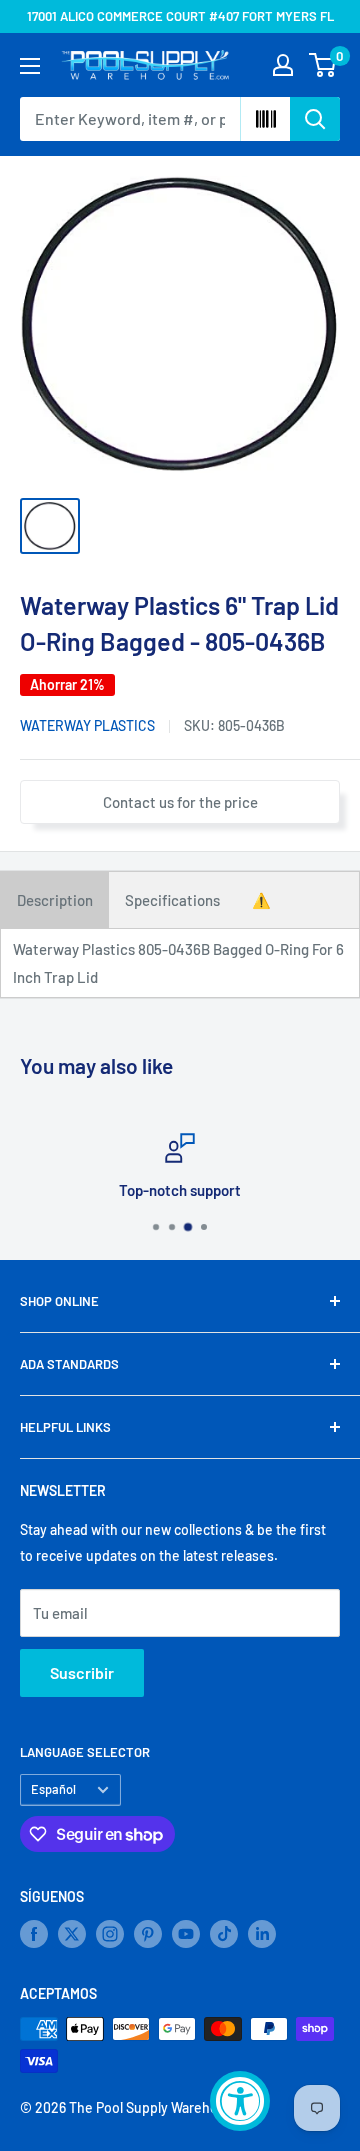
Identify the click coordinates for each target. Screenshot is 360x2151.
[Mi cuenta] (283, 65)
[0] (323, 65)
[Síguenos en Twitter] (72, 1934)
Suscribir (82, 1672)
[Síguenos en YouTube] (186, 1934)
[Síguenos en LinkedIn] (262, 1934)
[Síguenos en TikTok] (224, 1934)
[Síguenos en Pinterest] (148, 1934)
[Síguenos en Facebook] (34, 1934)
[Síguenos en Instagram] (110, 1934)
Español (53, 1789)
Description (55, 900)
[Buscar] (315, 119)
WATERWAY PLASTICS (87, 725)
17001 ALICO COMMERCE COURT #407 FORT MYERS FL (180, 16)
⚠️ (261, 900)
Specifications (172, 900)
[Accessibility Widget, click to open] (240, 2101)
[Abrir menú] (30, 66)
